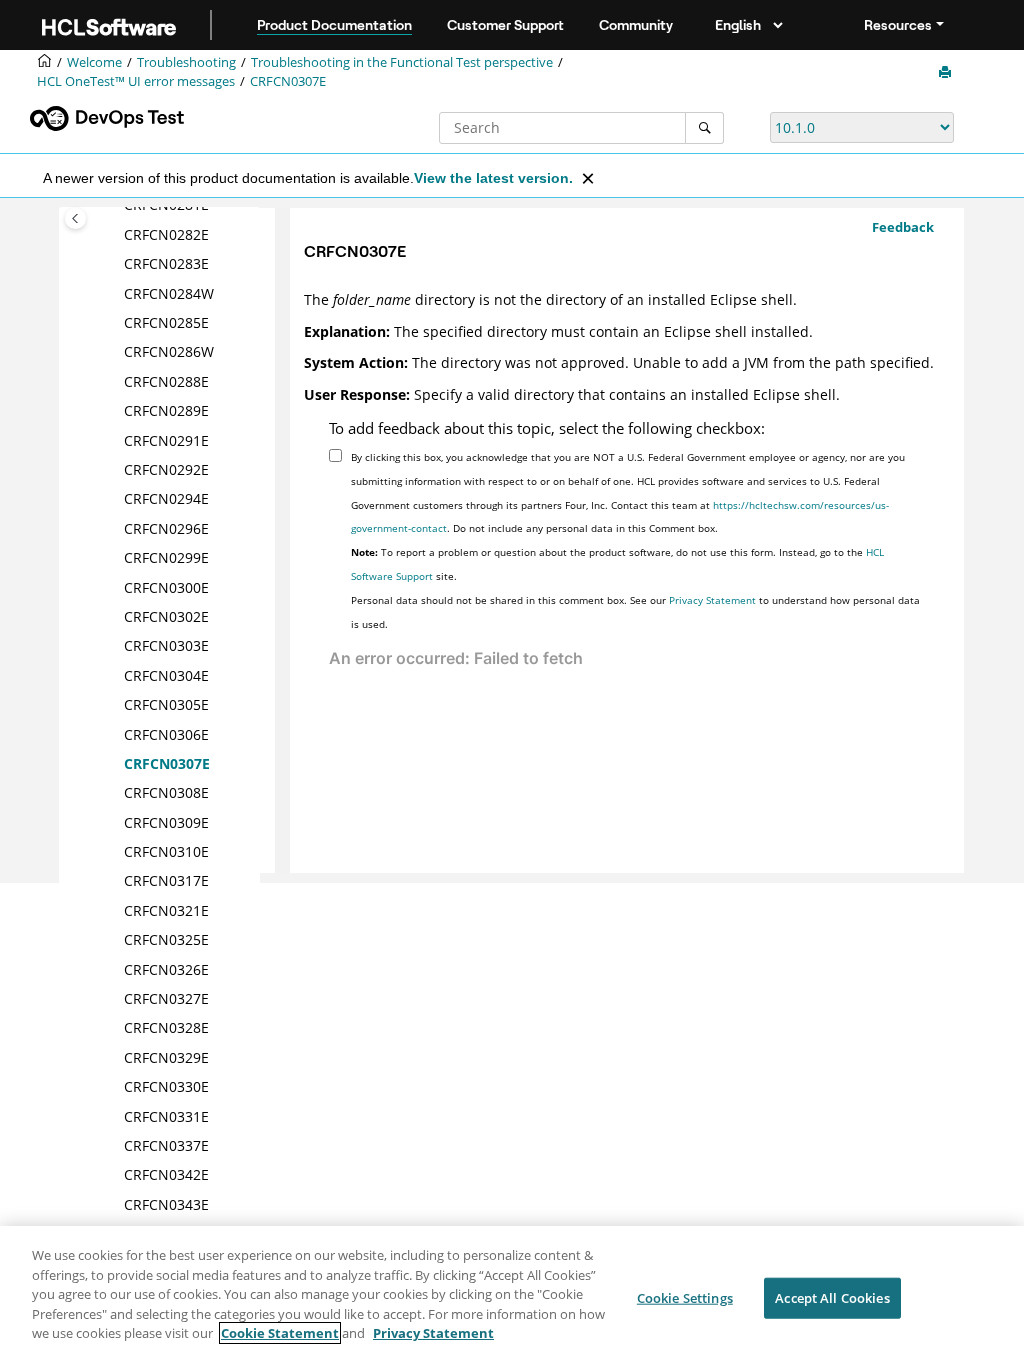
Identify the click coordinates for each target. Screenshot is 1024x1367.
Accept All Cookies (832, 1297)
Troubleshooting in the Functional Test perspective (402, 62)
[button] (116, 235)
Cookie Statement (280, 1333)
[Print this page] (947, 73)
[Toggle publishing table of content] (75, 218)
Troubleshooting (186, 62)
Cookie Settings (685, 1297)
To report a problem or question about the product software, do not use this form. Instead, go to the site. (617, 564)
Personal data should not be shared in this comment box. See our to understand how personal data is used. (635, 612)
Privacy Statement (712, 600)
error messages (136, 81)
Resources (898, 25)
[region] (512, 1296)
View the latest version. (493, 178)
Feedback (903, 227)
